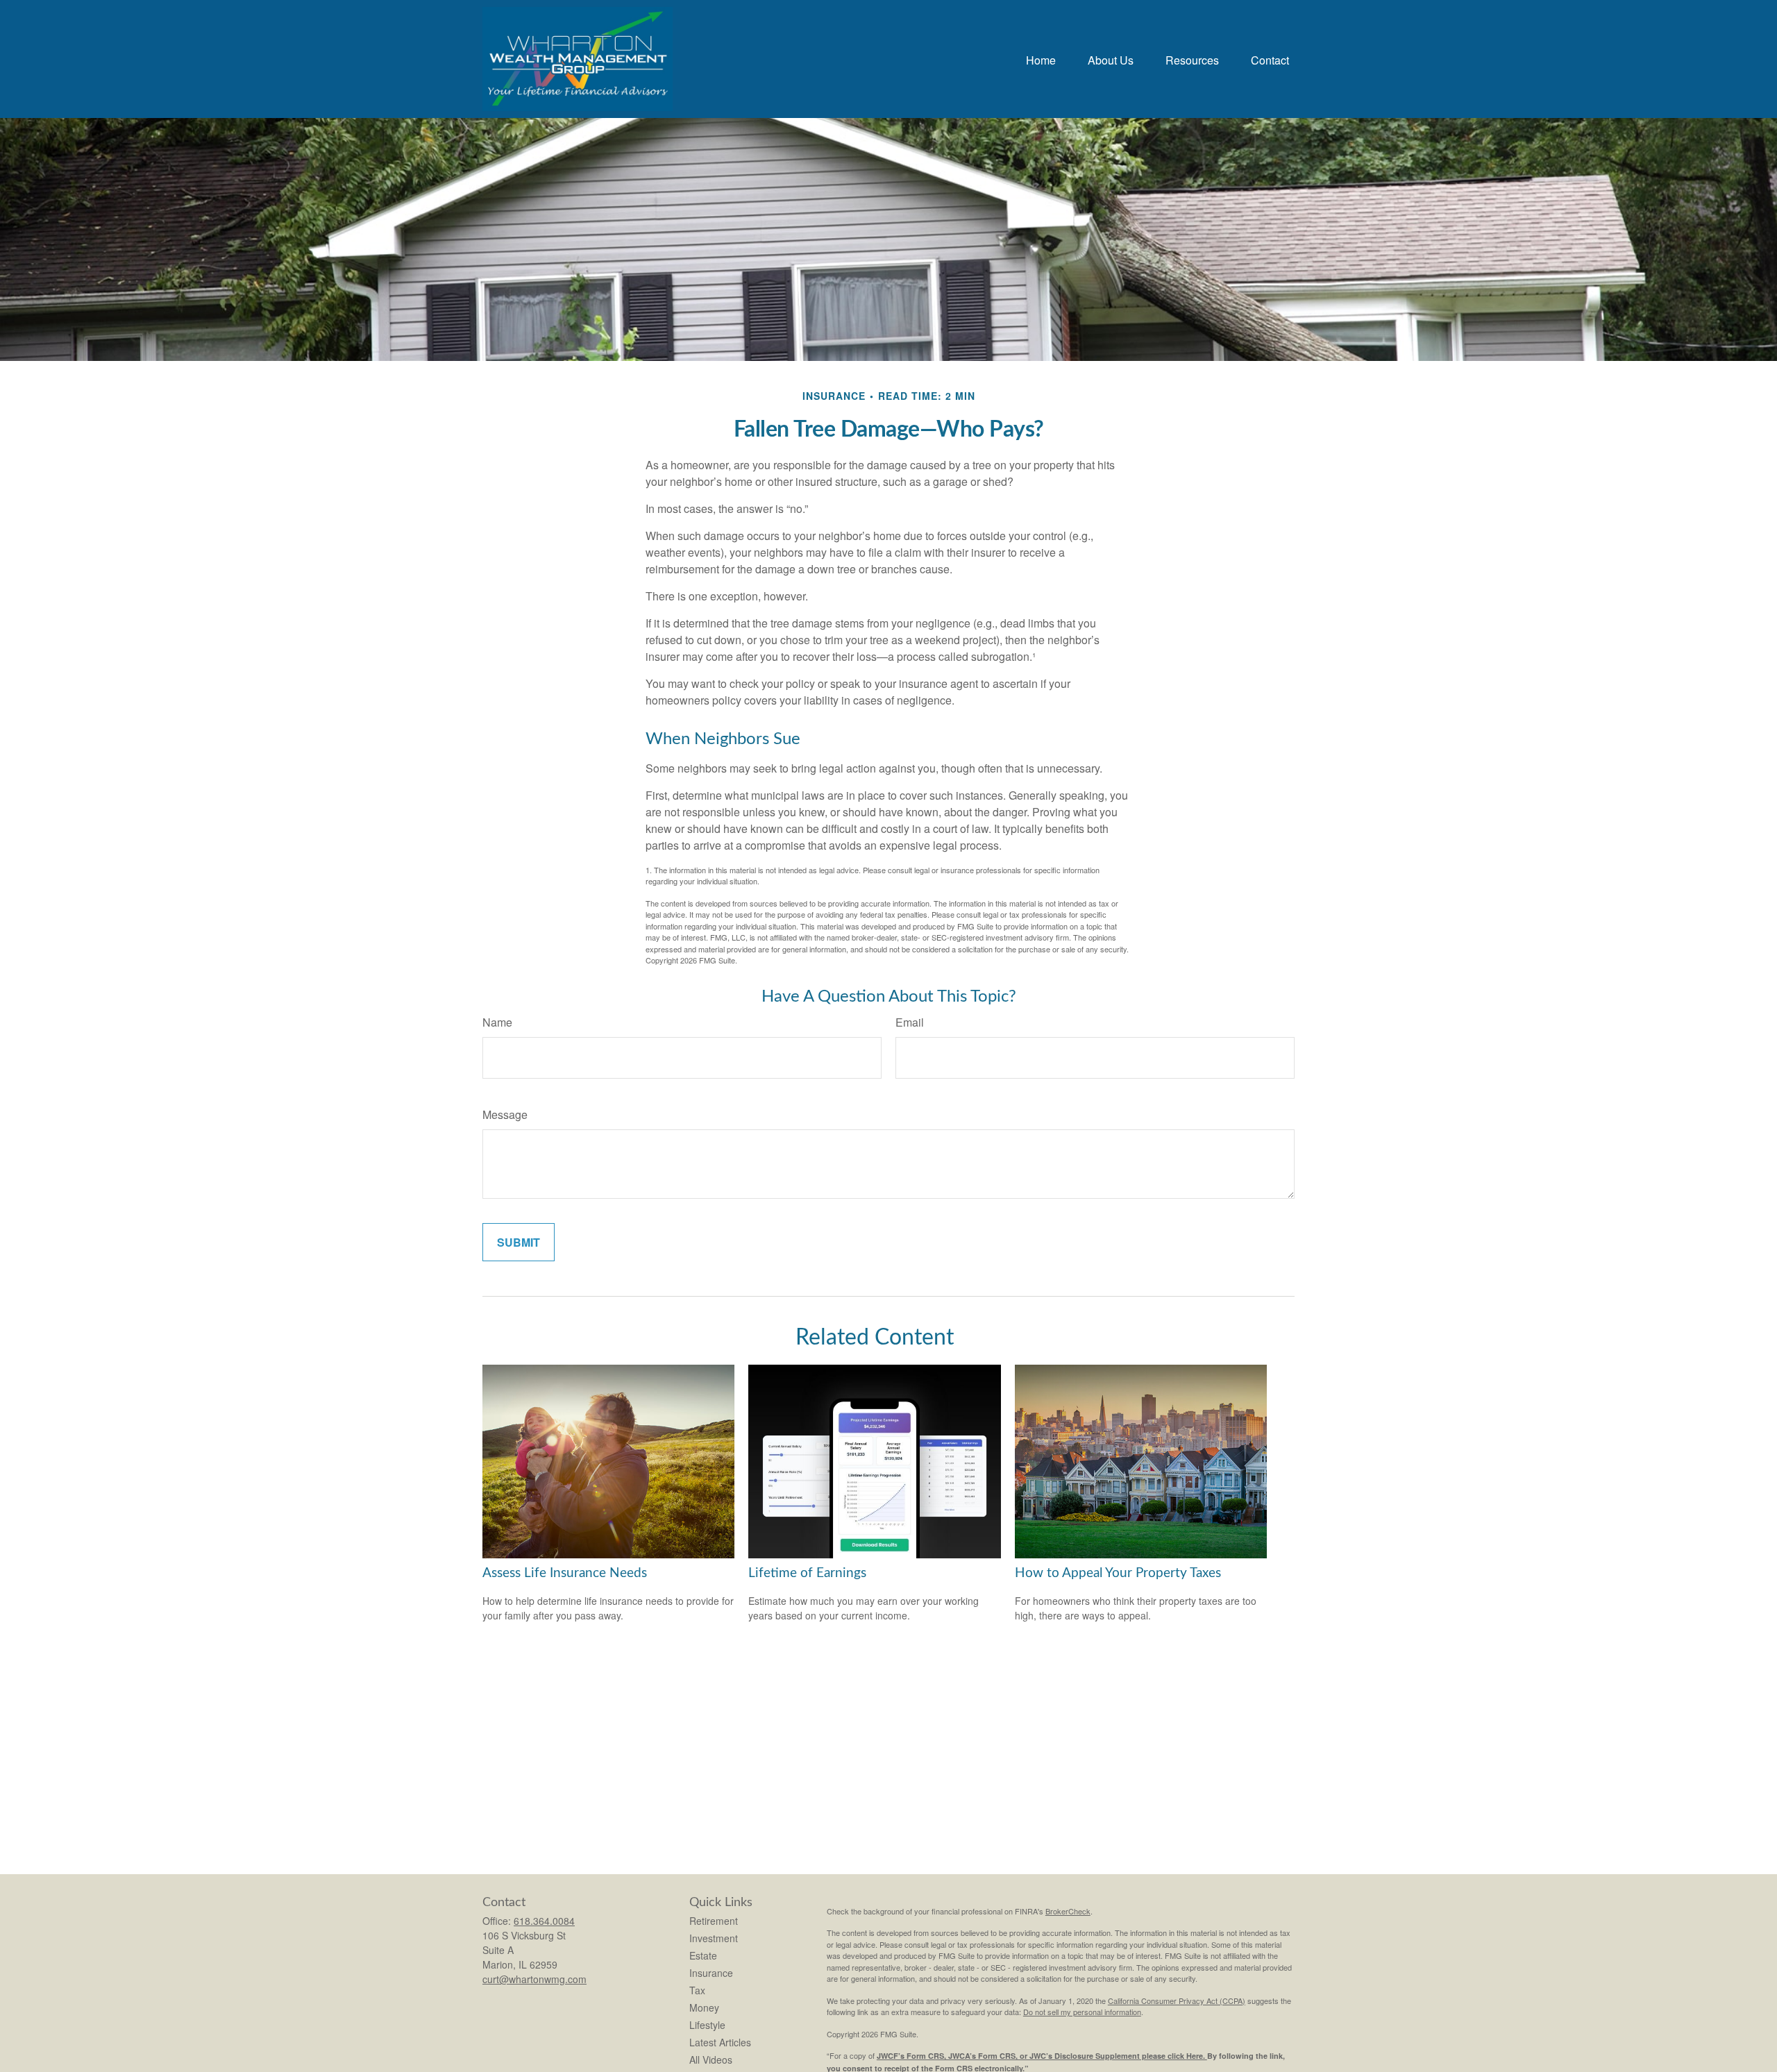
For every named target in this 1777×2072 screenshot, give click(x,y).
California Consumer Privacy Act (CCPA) (1177, 2001)
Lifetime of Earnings (807, 1573)
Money (704, 2007)
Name (497, 1022)
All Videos (711, 2060)
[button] (1041, 59)
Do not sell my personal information (1082, 2012)
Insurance (711, 1973)
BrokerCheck (1068, 1911)
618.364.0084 (544, 1921)
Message (505, 1114)
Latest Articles (720, 2042)
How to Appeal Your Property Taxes (1118, 1573)
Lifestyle (707, 2025)
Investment (714, 1938)
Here (1195, 2056)
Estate (703, 1955)
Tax (697, 1990)
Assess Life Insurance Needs (565, 1573)
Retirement (714, 1921)
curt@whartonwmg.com (534, 1979)
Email (910, 1022)
